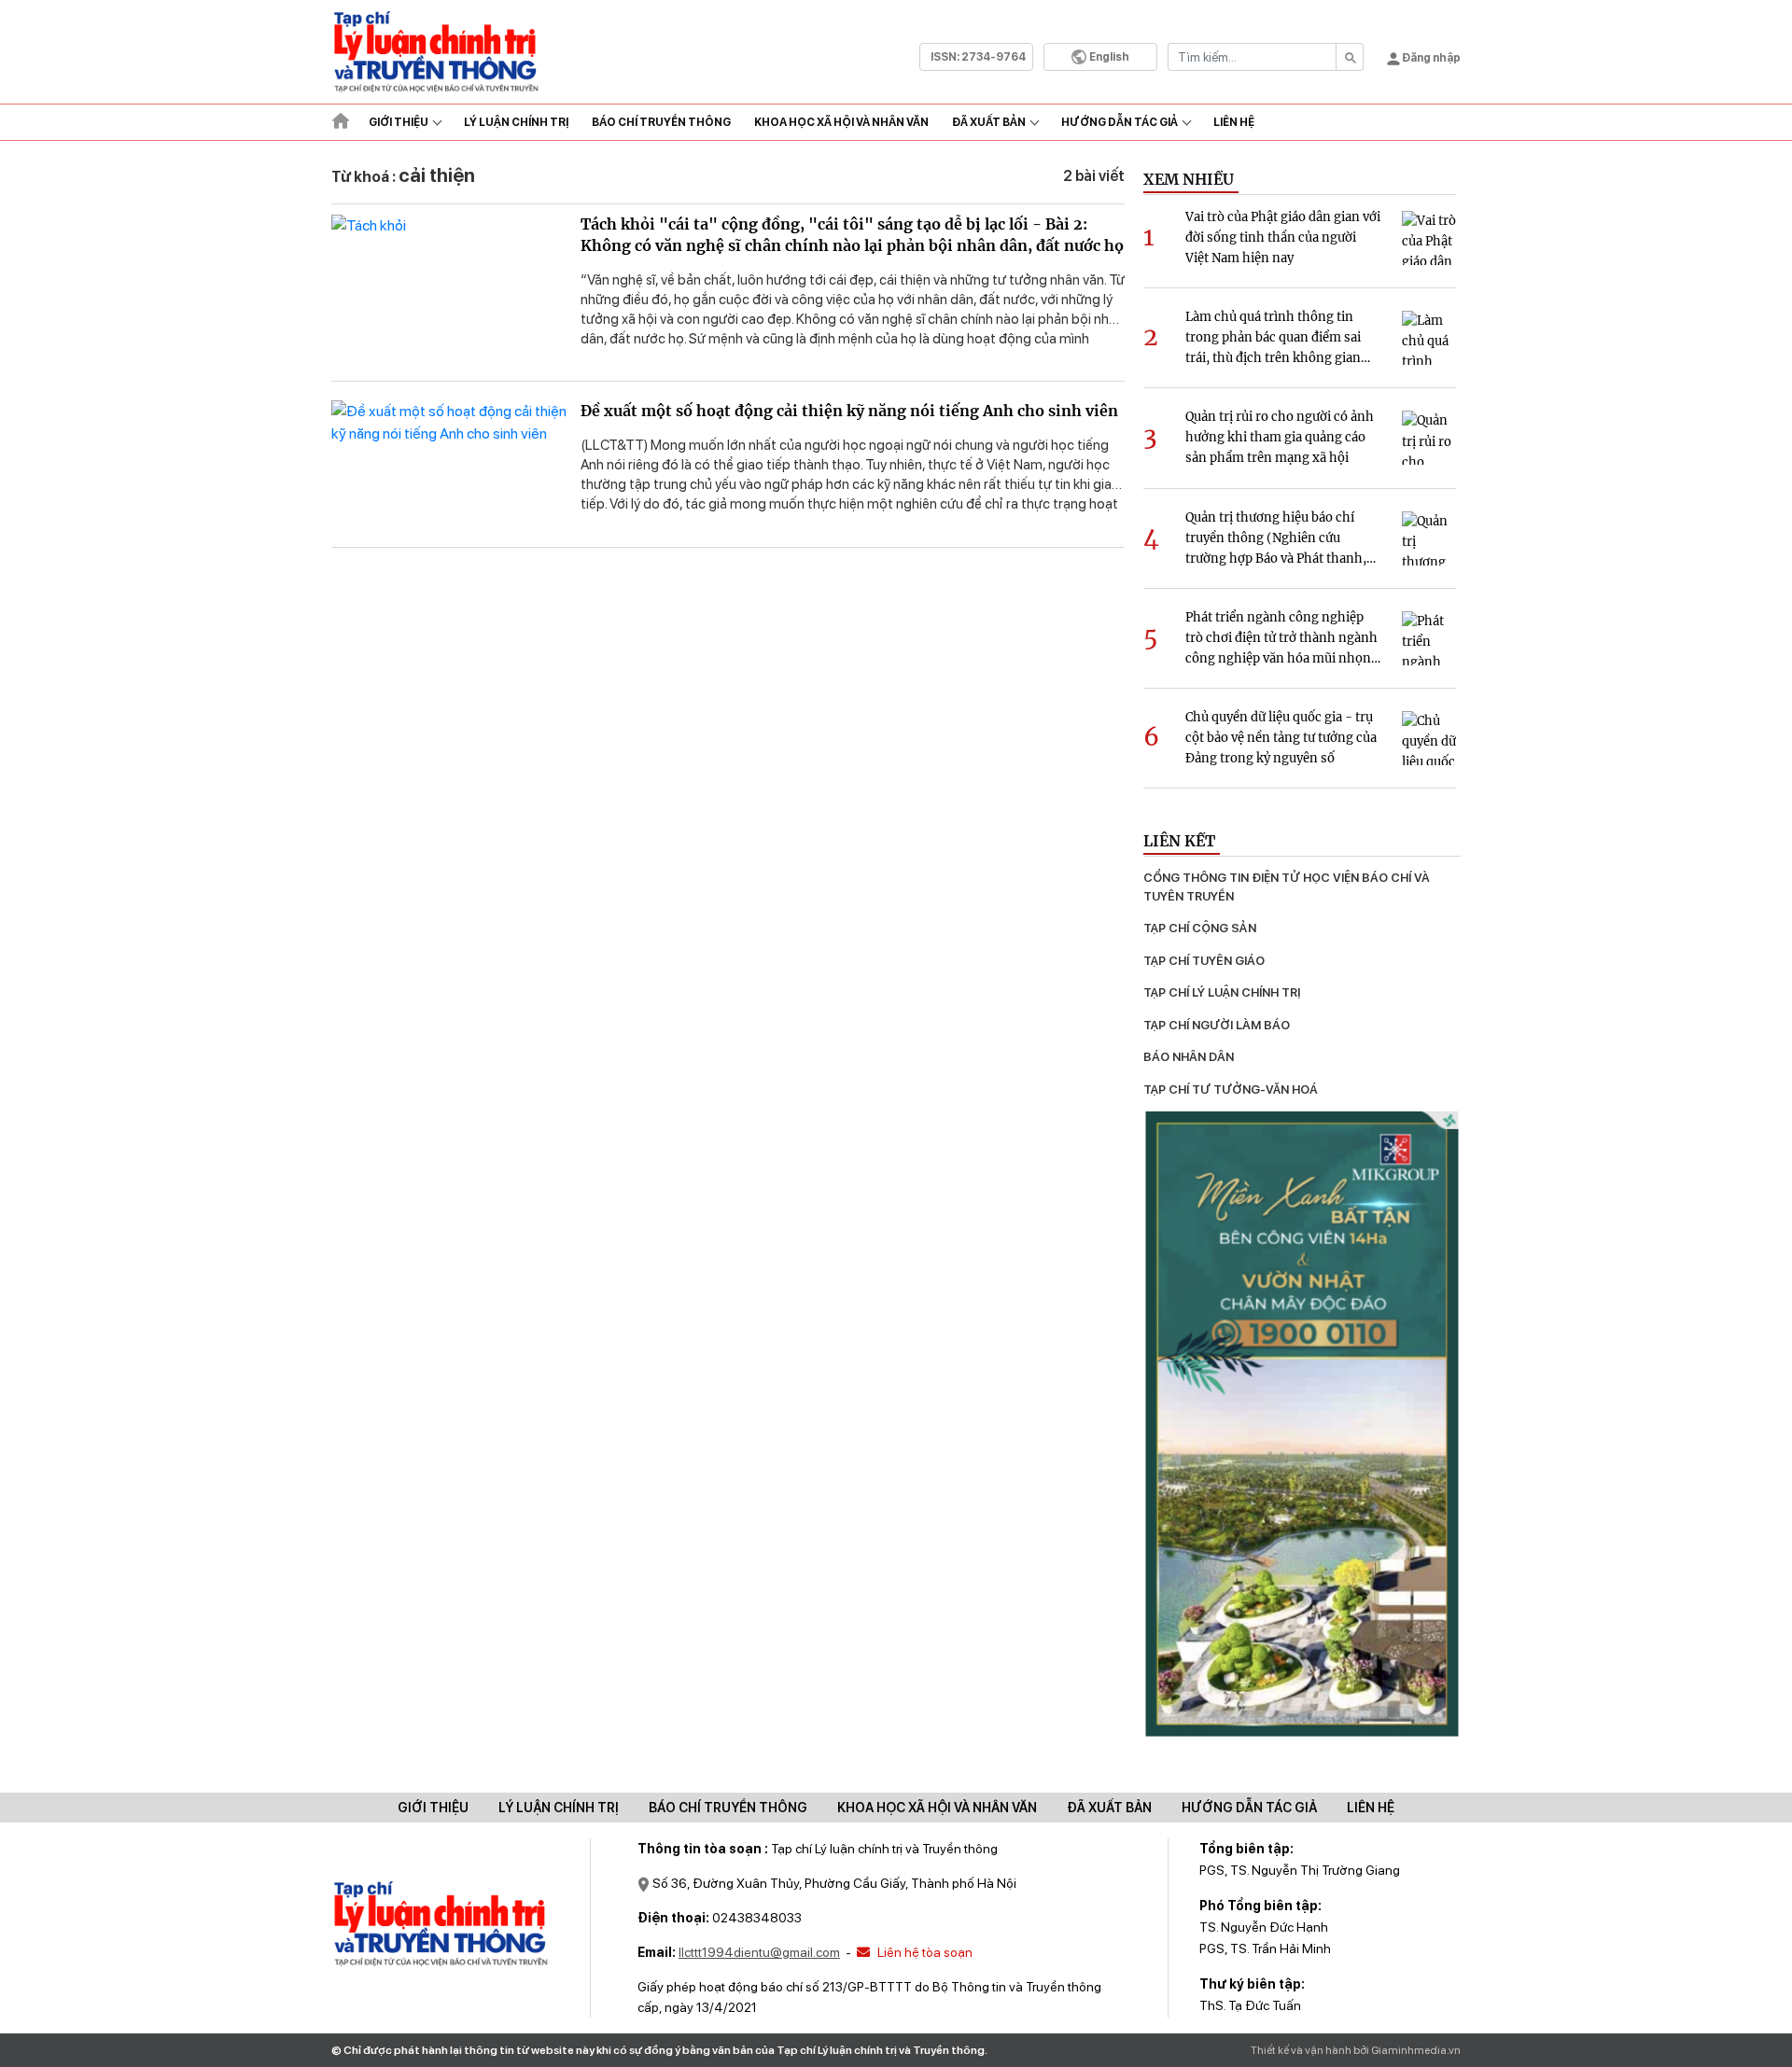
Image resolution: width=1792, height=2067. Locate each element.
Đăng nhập (1430, 58)
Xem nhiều (1189, 179)
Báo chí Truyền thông (661, 122)
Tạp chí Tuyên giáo (1204, 961)
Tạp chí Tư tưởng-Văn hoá (1231, 1089)
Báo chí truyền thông (728, 1808)
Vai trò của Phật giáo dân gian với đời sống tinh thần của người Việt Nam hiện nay (1283, 237)
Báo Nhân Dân (1189, 1057)
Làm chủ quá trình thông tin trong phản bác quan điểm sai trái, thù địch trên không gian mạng (1273, 339)
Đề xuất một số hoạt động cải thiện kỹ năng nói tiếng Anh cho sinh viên (849, 411)
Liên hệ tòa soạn (924, 1952)
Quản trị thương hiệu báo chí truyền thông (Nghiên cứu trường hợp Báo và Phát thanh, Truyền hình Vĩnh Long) (1276, 539)
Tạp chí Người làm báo (1217, 1025)
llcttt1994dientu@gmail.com (759, 1952)
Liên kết (1179, 841)
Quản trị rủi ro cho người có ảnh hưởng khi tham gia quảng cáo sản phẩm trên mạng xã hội (1280, 437)
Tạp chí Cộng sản (1200, 928)
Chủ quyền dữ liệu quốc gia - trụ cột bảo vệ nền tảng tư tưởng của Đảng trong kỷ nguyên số (1281, 738)
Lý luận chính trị (516, 122)
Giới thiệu (399, 122)
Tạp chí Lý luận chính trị (1222, 992)
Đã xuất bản (989, 122)
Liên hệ (1234, 122)
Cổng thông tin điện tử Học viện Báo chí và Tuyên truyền (1288, 887)
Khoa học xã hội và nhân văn (841, 122)
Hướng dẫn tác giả (1120, 122)
